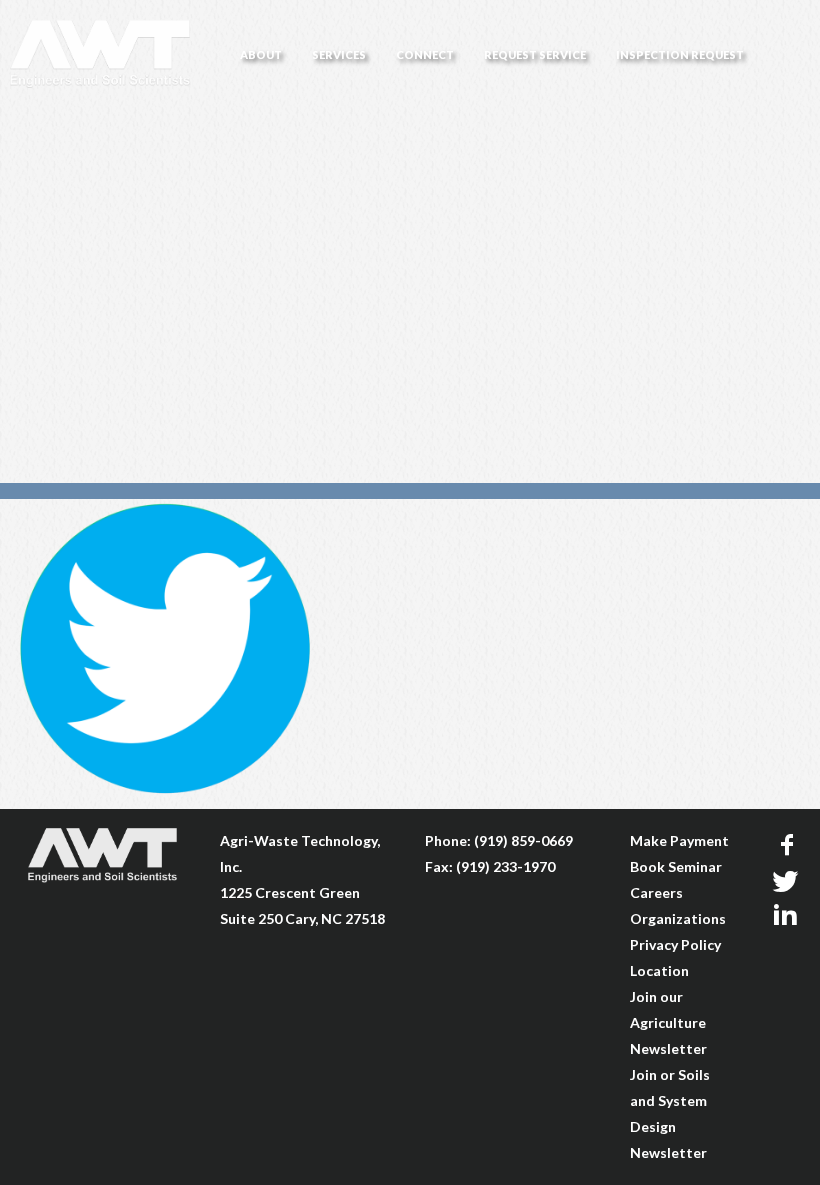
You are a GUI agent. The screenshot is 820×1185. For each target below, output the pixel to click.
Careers (656, 892)
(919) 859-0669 (523, 840)
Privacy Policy (675, 944)
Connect (425, 54)
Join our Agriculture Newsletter (668, 1022)
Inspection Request (680, 54)
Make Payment (679, 840)
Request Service (535, 54)
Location (659, 970)
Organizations (678, 918)
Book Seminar (676, 866)
